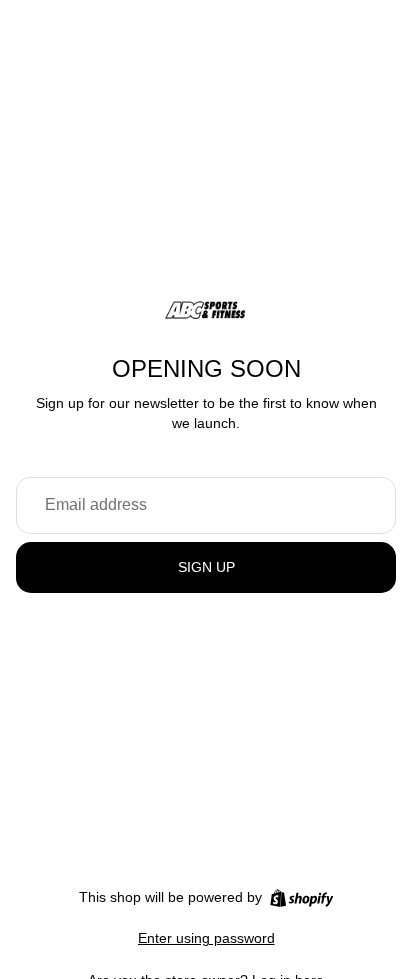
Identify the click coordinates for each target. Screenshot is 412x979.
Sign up (206, 567)
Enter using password (206, 938)
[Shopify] (301, 898)
